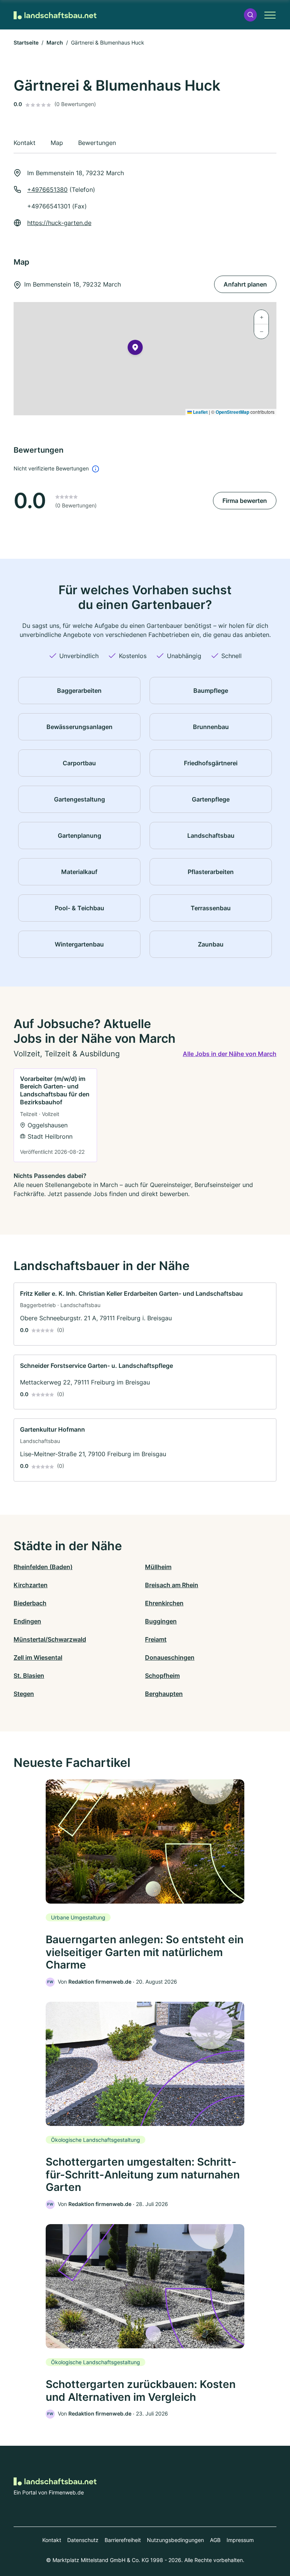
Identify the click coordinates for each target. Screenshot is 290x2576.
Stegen (24, 1694)
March (55, 42)
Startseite (26, 42)
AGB (215, 2540)
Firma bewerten (245, 501)
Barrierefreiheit (123, 2540)
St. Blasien (29, 1676)
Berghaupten (164, 1694)
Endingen (27, 1621)
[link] (55, 1115)
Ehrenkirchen (164, 1603)
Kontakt (52, 2540)
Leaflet (200, 412)
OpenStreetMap (232, 412)
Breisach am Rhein (172, 1585)
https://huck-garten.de (59, 223)
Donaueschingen (170, 1657)
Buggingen (161, 1621)
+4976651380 (47, 190)
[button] (250, 15)
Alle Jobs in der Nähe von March (230, 1054)
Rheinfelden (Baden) (43, 1567)
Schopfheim (162, 1676)
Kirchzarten (31, 1585)
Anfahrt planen (245, 284)
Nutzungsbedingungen (175, 2540)
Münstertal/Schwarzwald (50, 1639)
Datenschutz (83, 2540)
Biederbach (30, 1603)
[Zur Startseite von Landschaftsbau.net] (55, 15)
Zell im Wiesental (38, 1657)
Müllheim (158, 1567)
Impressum (240, 2540)
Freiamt (156, 1639)
